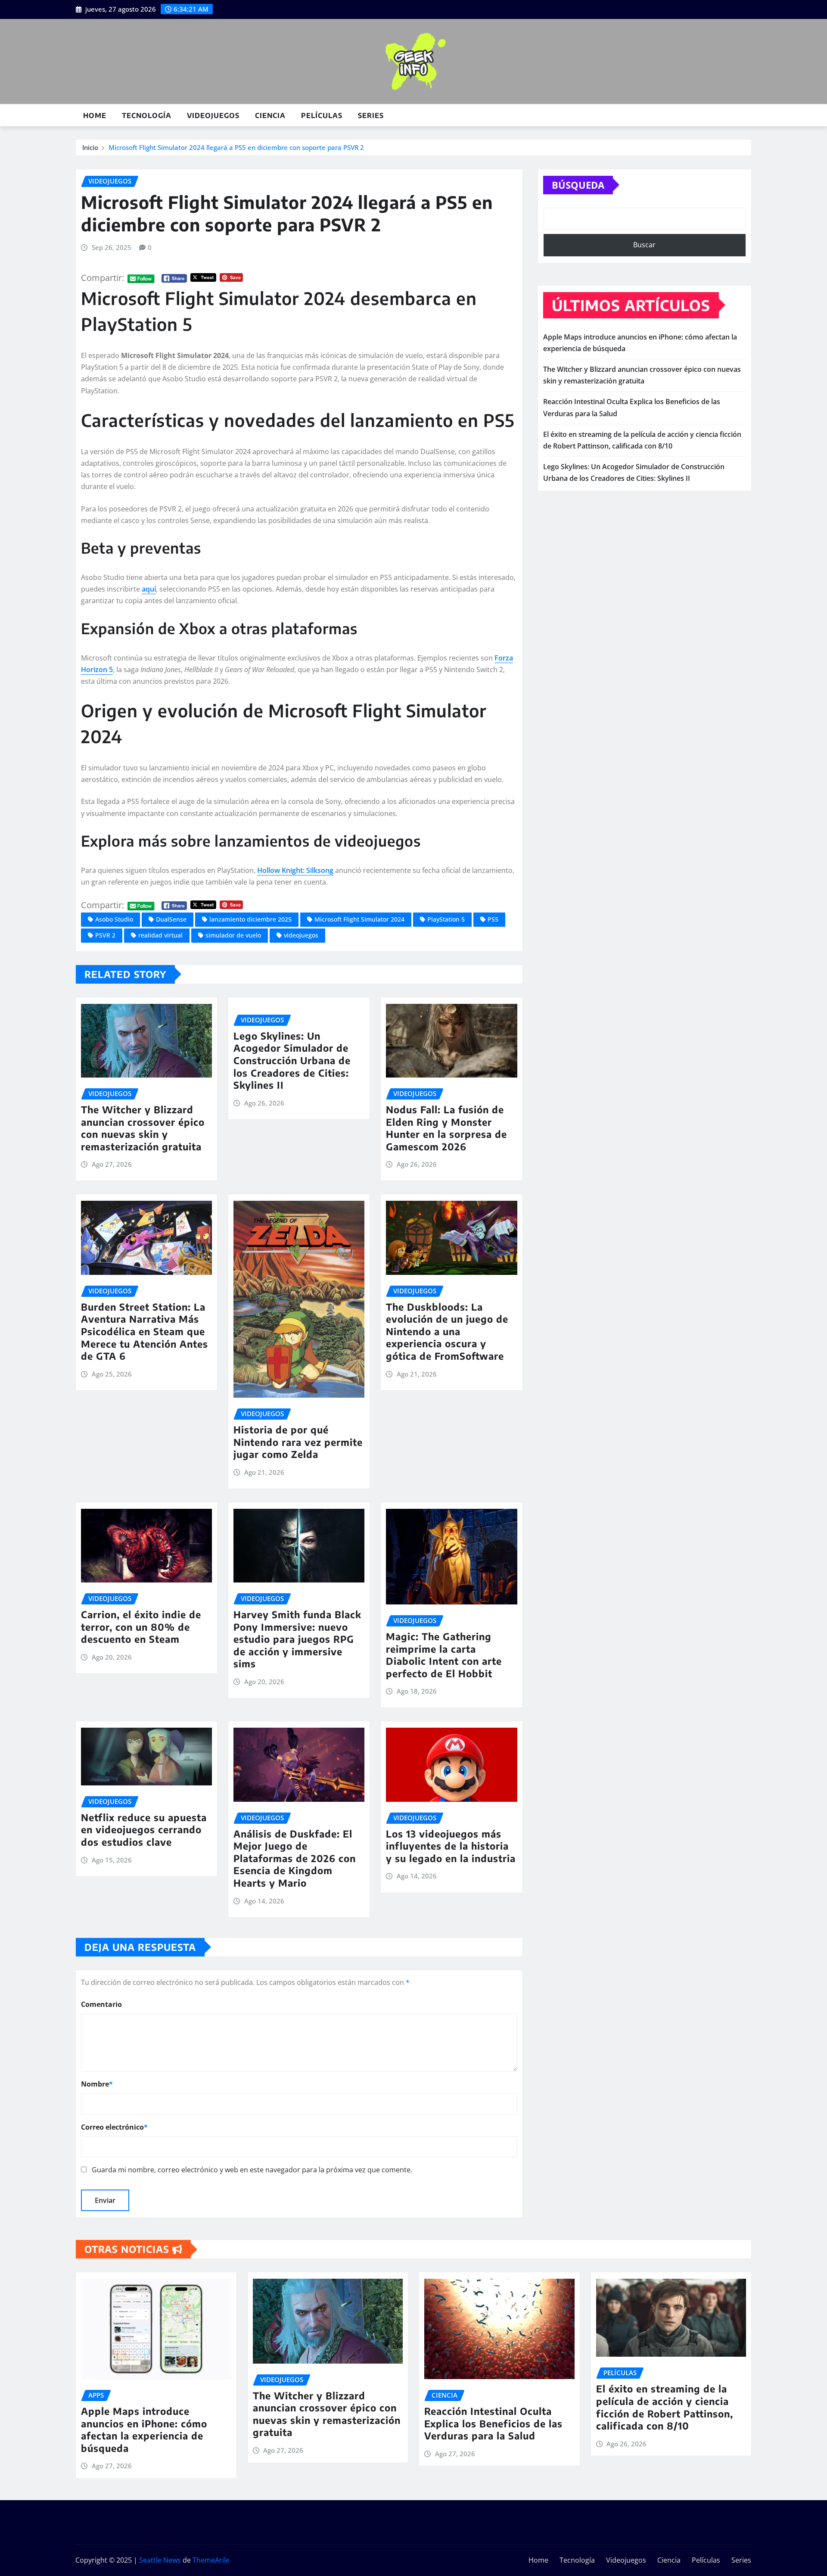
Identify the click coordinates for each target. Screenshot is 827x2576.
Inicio (90, 147)
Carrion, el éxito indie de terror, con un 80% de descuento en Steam (141, 1627)
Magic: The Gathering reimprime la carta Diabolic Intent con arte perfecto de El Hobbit (444, 1655)
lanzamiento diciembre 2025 (250, 919)
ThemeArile (211, 2560)
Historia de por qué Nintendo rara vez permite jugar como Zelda (298, 1442)
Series (371, 115)
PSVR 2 (105, 935)
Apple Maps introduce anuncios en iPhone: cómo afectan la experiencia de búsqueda (144, 2430)
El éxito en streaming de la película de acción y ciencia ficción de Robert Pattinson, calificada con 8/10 (665, 2407)
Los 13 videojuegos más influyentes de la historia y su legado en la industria (451, 1846)
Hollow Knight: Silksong (295, 870)
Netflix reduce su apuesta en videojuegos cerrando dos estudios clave (144, 1830)
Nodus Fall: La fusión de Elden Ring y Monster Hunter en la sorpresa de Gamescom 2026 (446, 1128)
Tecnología (147, 115)
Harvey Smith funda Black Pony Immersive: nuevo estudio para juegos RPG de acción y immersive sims (297, 1639)
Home (95, 115)
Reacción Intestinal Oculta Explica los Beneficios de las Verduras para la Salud (493, 2423)
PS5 (493, 919)
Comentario (101, 2004)
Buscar (644, 245)
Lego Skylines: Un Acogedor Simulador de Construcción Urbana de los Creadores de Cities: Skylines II (292, 1060)
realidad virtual (160, 935)
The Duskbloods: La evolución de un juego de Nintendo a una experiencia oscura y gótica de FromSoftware (447, 1331)
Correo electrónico (114, 2127)
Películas (322, 115)
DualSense (171, 919)
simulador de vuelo (233, 935)
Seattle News (160, 2560)
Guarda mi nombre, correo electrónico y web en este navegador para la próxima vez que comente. (252, 2170)
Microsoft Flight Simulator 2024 (359, 919)
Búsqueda (578, 185)
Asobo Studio (114, 919)
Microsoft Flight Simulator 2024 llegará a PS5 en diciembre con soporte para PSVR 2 (236, 147)
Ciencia (270, 115)
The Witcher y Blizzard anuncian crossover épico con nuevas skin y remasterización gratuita (143, 1128)
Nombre (97, 2084)
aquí (149, 589)
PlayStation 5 (446, 919)
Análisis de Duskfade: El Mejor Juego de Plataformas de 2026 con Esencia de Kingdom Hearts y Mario (295, 1858)
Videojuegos (213, 115)
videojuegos (301, 935)
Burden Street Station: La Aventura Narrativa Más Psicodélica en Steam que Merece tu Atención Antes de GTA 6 (145, 1331)
